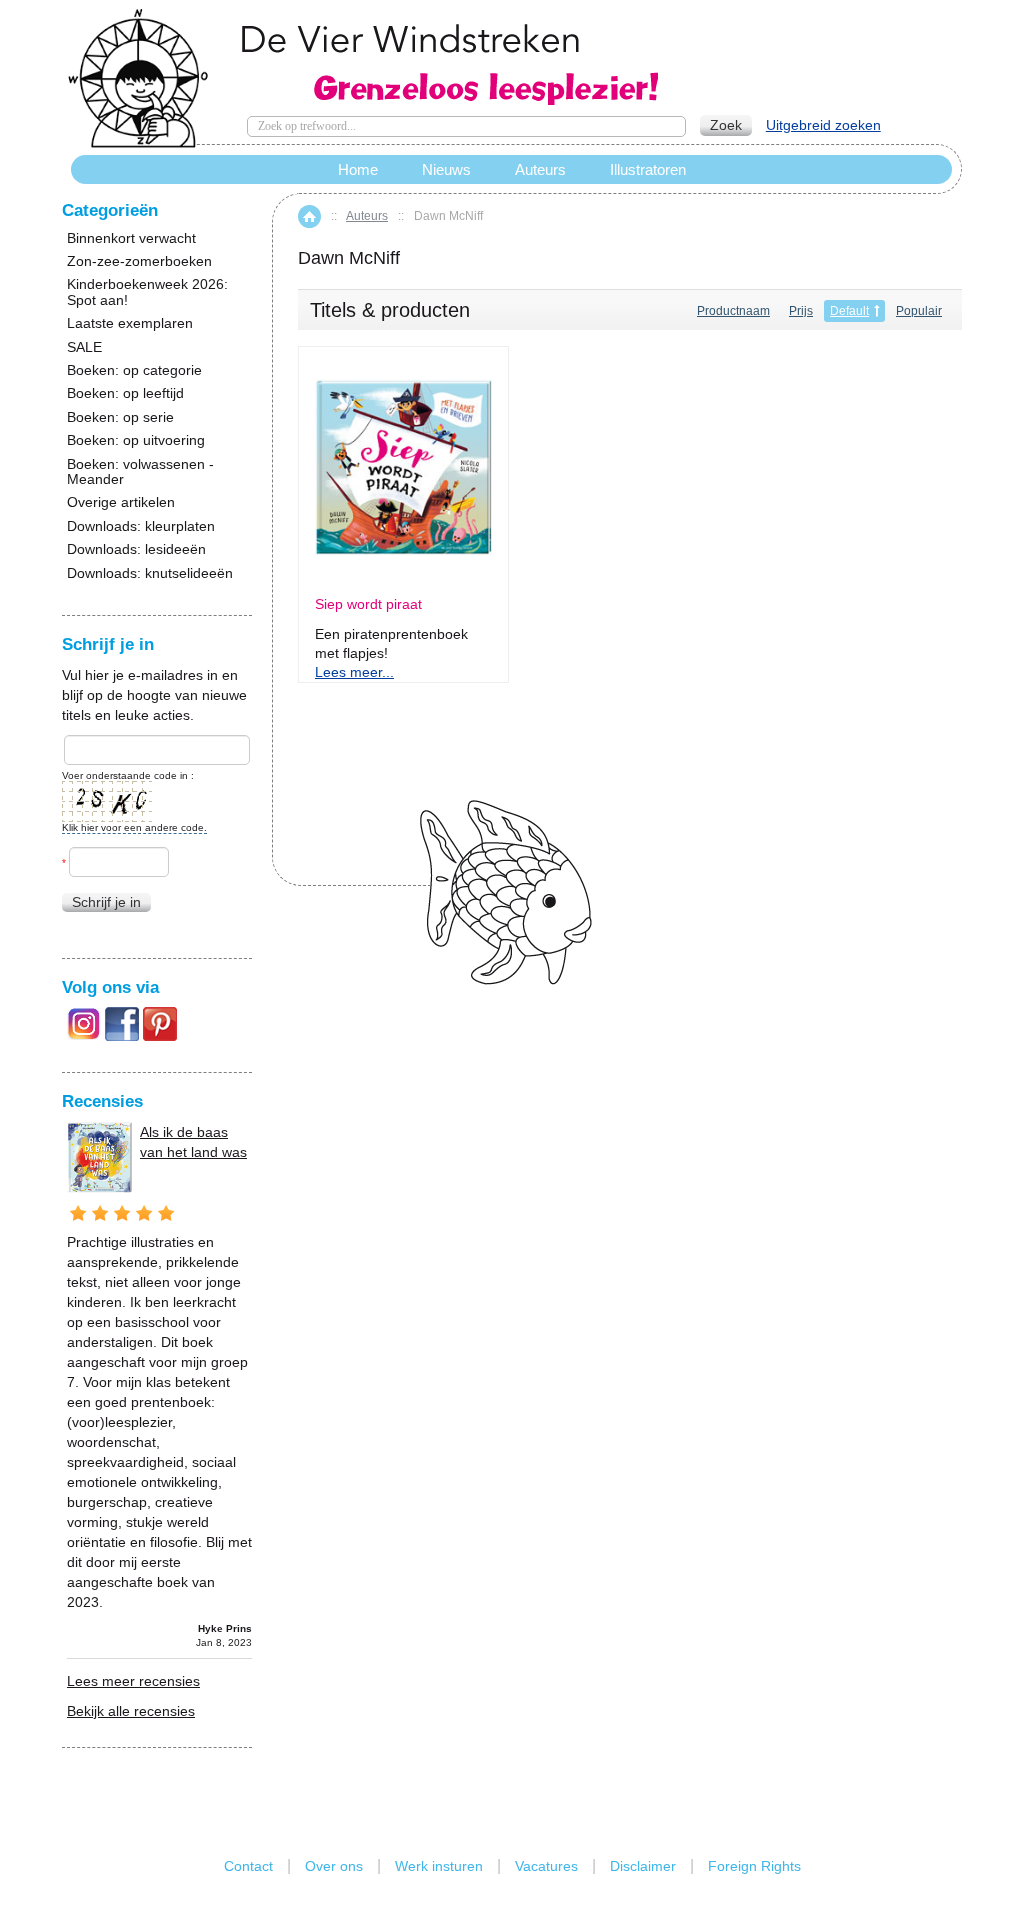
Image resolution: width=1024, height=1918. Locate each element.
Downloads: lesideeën (136, 549)
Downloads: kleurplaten (141, 526)
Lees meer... (354, 672)
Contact (248, 1866)
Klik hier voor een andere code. (134, 827)
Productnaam (733, 311)
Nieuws (446, 169)
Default (849, 311)
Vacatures (546, 1866)
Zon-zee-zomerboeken (139, 261)
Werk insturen (439, 1866)
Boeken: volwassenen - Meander (140, 472)
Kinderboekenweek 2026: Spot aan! (147, 292)
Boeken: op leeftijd (125, 393)
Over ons (334, 1866)
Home (309, 216)
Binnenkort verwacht (131, 238)
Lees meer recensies (133, 1681)
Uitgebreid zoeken (823, 125)
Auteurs (367, 216)
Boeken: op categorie (134, 370)
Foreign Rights (754, 1866)
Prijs (801, 311)
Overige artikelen (121, 502)
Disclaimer (643, 1866)
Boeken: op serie (120, 417)
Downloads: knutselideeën (150, 573)
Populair (919, 311)
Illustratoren (648, 169)
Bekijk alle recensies (131, 1711)
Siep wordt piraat (368, 604)
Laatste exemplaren (130, 323)
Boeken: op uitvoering (136, 440)
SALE (84, 347)
